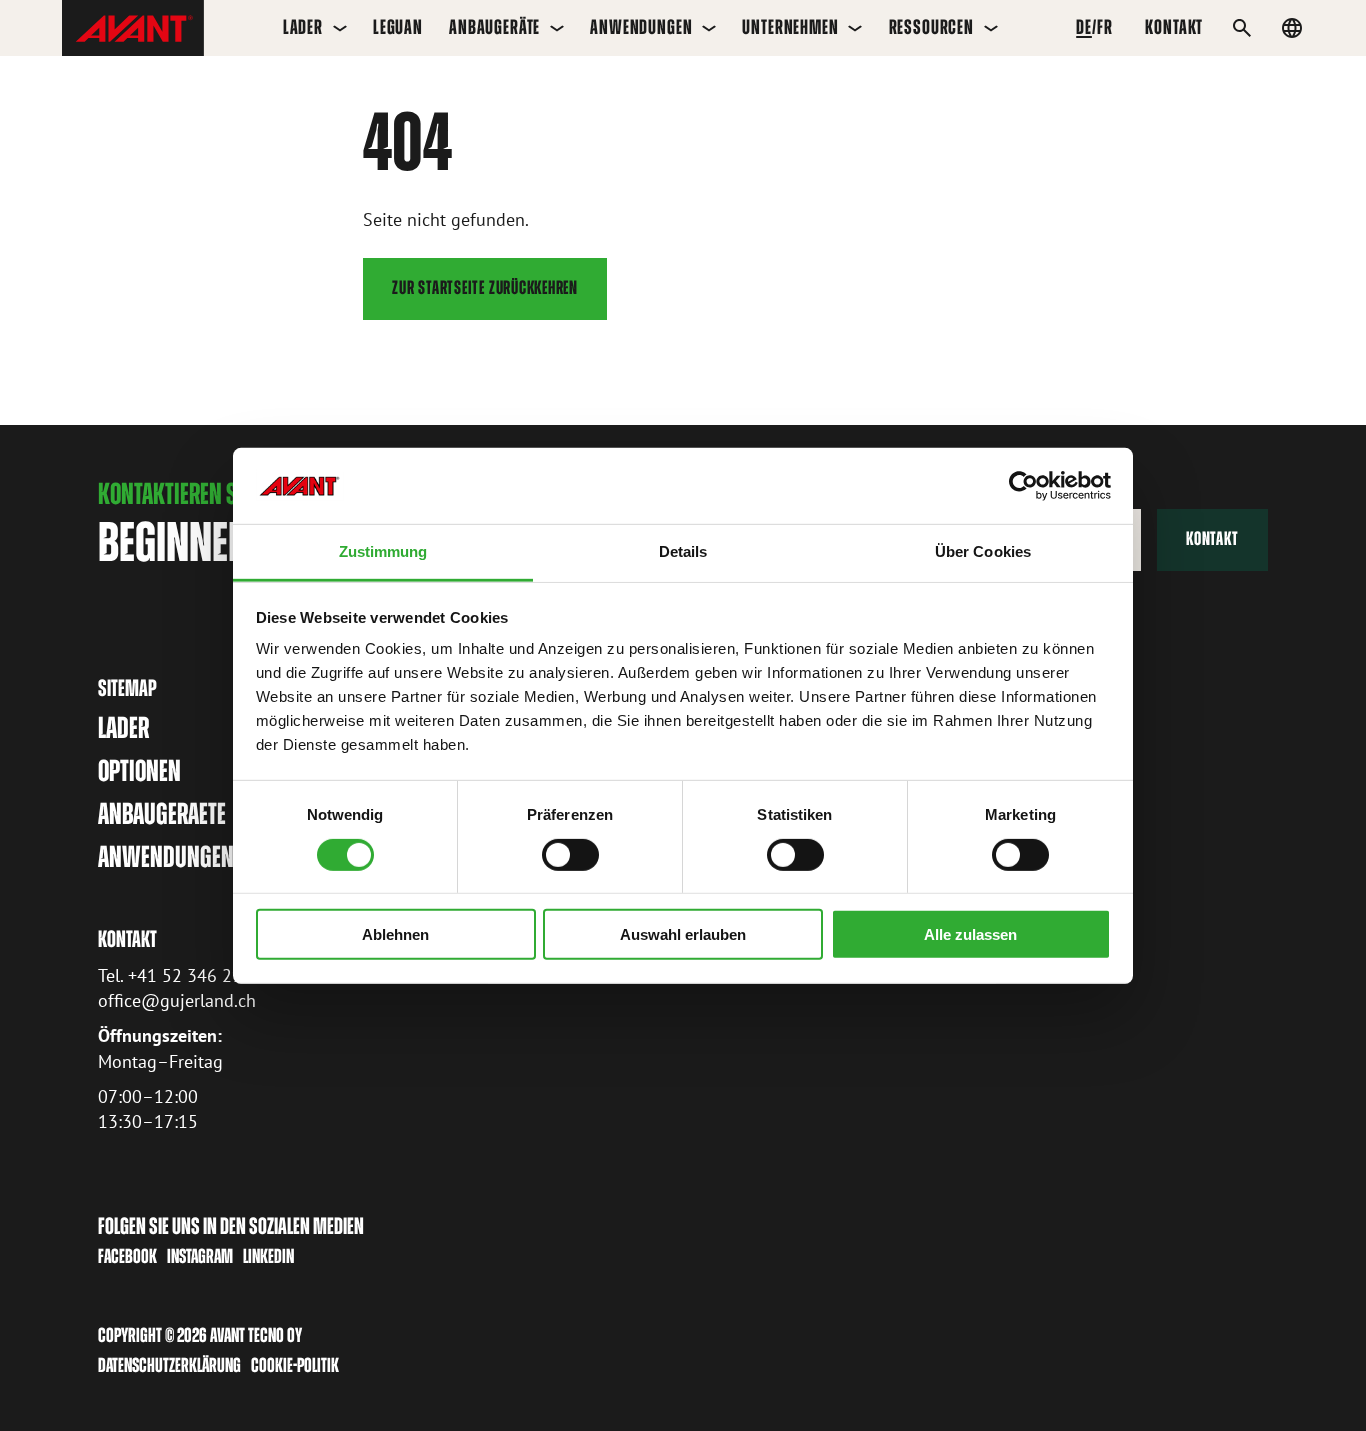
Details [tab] (683, 551)
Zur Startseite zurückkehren (485, 287)
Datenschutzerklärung (169, 1365)
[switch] (570, 854)
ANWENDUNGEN (166, 857)
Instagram (200, 1256)
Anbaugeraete (162, 814)
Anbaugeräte (494, 27)
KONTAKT (1174, 27)
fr (1105, 27)
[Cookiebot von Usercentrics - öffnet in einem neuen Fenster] (1023, 486)
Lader (303, 27)
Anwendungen (641, 27)
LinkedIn (268, 1256)
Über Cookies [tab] (983, 551)
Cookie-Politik (295, 1365)
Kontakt (1212, 538)
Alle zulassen (970, 934)
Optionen (139, 771)
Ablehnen (395, 934)
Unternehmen (790, 27)
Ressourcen (931, 27)
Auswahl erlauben (683, 934)
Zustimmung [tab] (383, 551)
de (1084, 27)
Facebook (127, 1256)
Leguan (398, 27)
